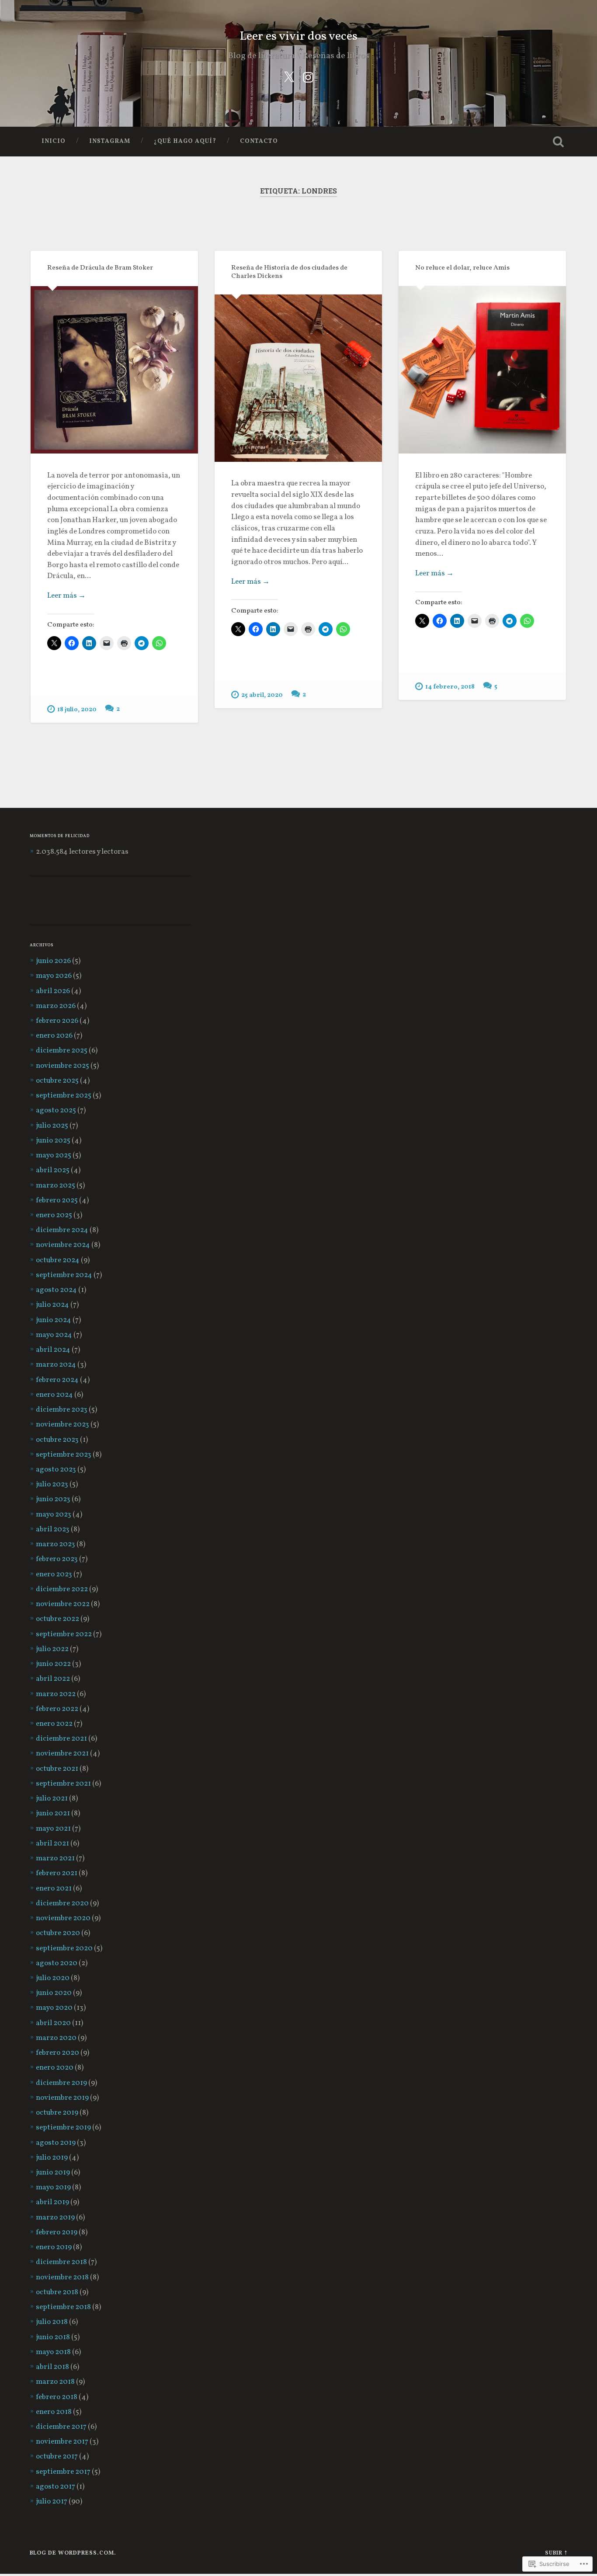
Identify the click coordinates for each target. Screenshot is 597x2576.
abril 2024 (53, 1350)
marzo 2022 (56, 1694)
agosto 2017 (56, 2487)
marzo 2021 (55, 1859)
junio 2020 (54, 1993)
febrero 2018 (57, 2397)
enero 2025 (54, 1215)
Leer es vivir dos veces (298, 37)
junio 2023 (53, 1499)
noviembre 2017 (62, 2442)
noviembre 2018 (62, 2278)
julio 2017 (52, 2502)
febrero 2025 (57, 1201)
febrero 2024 (57, 1380)
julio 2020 (53, 1978)
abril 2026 (53, 991)
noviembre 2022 (63, 1604)
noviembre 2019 (62, 2098)
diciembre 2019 (61, 2083)
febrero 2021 (57, 1873)
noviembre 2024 (63, 1245)
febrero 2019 (57, 2233)
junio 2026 (53, 961)
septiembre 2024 (64, 1275)
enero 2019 (54, 2247)
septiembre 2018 (63, 2307)
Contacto (259, 141)
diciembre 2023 (62, 1410)
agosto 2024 (56, 1290)
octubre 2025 (57, 1081)
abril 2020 (53, 2023)
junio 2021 (53, 1814)
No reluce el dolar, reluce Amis (462, 268)
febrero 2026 (57, 1021)
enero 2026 (54, 1036)
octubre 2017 (57, 2457)
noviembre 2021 (62, 1754)
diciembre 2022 (62, 1589)
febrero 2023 (57, 1559)
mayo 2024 (54, 1335)
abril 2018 (52, 2367)
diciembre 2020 (62, 1904)
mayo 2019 (53, 2188)
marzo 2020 (56, 2038)
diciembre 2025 (62, 1051)
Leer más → (66, 596)
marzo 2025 (56, 1186)
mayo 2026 (54, 976)
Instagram (110, 141)
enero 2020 (55, 2068)
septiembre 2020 (64, 1949)
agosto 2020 (57, 1963)
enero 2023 (54, 1575)
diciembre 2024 (62, 1230)
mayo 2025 (54, 1156)
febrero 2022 (57, 1709)
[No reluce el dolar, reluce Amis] (482, 370)
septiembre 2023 (64, 1455)
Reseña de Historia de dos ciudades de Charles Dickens (289, 272)
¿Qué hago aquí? (185, 141)
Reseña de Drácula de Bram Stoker (100, 268)
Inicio (54, 141)
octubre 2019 (57, 2113)
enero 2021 (54, 1889)
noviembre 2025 (62, 1066)
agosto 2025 (56, 1111)
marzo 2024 (56, 1365)
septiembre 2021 (63, 1784)
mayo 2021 (53, 1829)
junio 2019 (53, 2173)
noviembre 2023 (62, 1425)
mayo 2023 (54, 1515)
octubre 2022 (57, 1619)
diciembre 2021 (61, 1739)
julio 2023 (52, 1485)
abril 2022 (53, 1679)
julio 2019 (52, 2158)
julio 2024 (52, 1305)
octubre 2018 (57, 2292)
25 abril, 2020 (262, 695)
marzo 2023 (56, 1544)
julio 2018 (52, 2322)
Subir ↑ (556, 2553)
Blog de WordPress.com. (73, 2553)
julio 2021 (52, 1799)
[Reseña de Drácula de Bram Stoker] (114, 370)
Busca (559, 142)
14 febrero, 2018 (450, 687)
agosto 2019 (56, 2143)
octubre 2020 (58, 1933)
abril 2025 (53, 1170)
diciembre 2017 (61, 2427)
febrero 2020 (57, 2053)
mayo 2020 (54, 2008)
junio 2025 (53, 1141)
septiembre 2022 (64, 1634)
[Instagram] (308, 77)
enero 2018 (54, 2412)
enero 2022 (54, 1724)
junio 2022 (53, 1664)
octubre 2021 (57, 1769)
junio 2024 (54, 1320)
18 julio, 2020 (77, 710)
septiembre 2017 (63, 2472)
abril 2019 (52, 2202)
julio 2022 (52, 1649)
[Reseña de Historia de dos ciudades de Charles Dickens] (298, 378)
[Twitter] (289, 77)
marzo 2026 (56, 1006)
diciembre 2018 (61, 2262)
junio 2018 (53, 2337)
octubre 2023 (57, 1440)
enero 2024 (54, 1395)
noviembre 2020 (63, 1918)
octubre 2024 (58, 1260)
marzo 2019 (55, 2218)
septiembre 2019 (63, 2128)
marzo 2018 (55, 2382)
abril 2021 (52, 1844)
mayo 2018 (53, 2352)
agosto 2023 (56, 1470)
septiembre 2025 (64, 1096)
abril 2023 (53, 1530)
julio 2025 (52, 1126)
